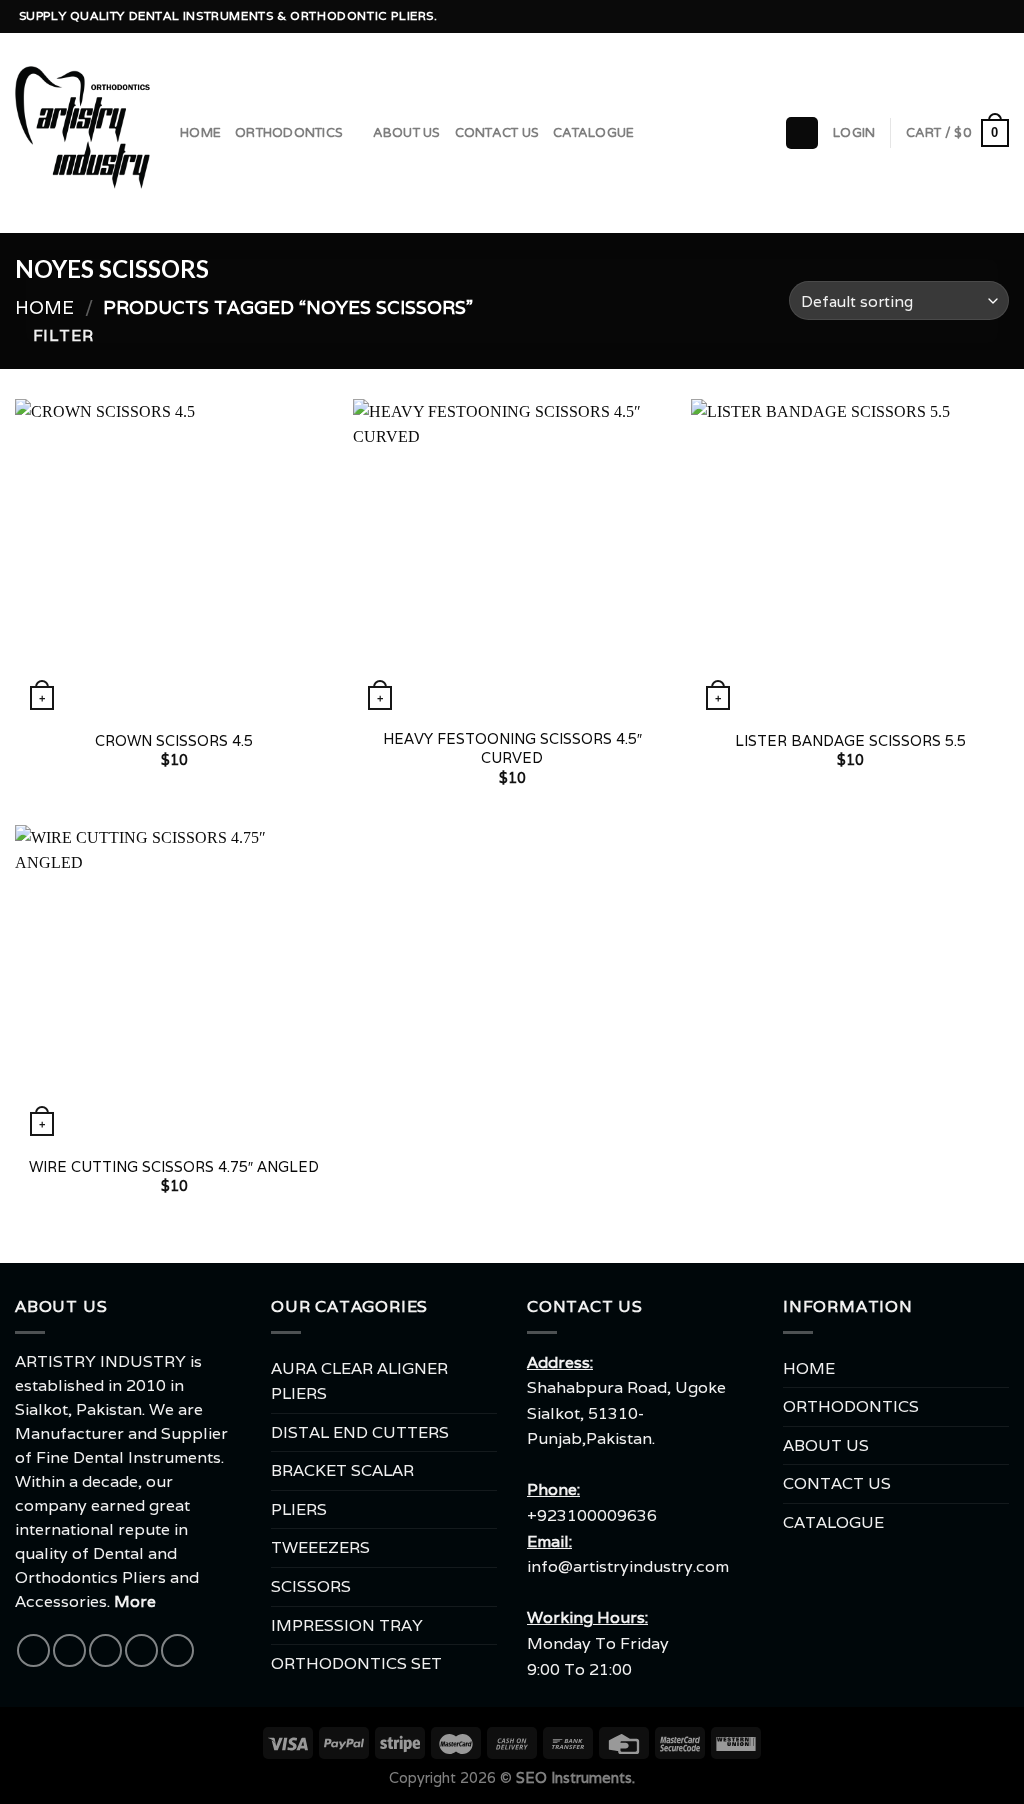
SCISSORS (311, 1586)
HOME (200, 133)
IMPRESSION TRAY (347, 1625)
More (135, 1601)
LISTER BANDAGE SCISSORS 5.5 (850, 741)
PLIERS (299, 1509)
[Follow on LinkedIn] (999, 17)
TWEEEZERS (320, 1547)
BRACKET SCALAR (342, 1470)
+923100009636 (592, 1515)
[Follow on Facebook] (903, 17)
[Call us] (980, 17)
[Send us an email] (961, 17)
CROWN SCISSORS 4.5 (174, 741)
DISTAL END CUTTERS (360, 1432)
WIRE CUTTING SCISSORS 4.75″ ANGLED (174, 1167)
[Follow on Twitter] (942, 17)
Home (44, 307)
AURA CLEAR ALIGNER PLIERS (359, 1381)
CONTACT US (497, 133)
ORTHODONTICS (289, 133)
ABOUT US (407, 133)
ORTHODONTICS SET (356, 1663)
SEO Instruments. (575, 1777)
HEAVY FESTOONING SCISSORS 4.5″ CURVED (512, 748)
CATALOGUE (593, 133)
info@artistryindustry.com (628, 1566)
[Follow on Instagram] (923, 17)
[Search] (802, 133)
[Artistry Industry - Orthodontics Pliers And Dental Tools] (82, 133)
